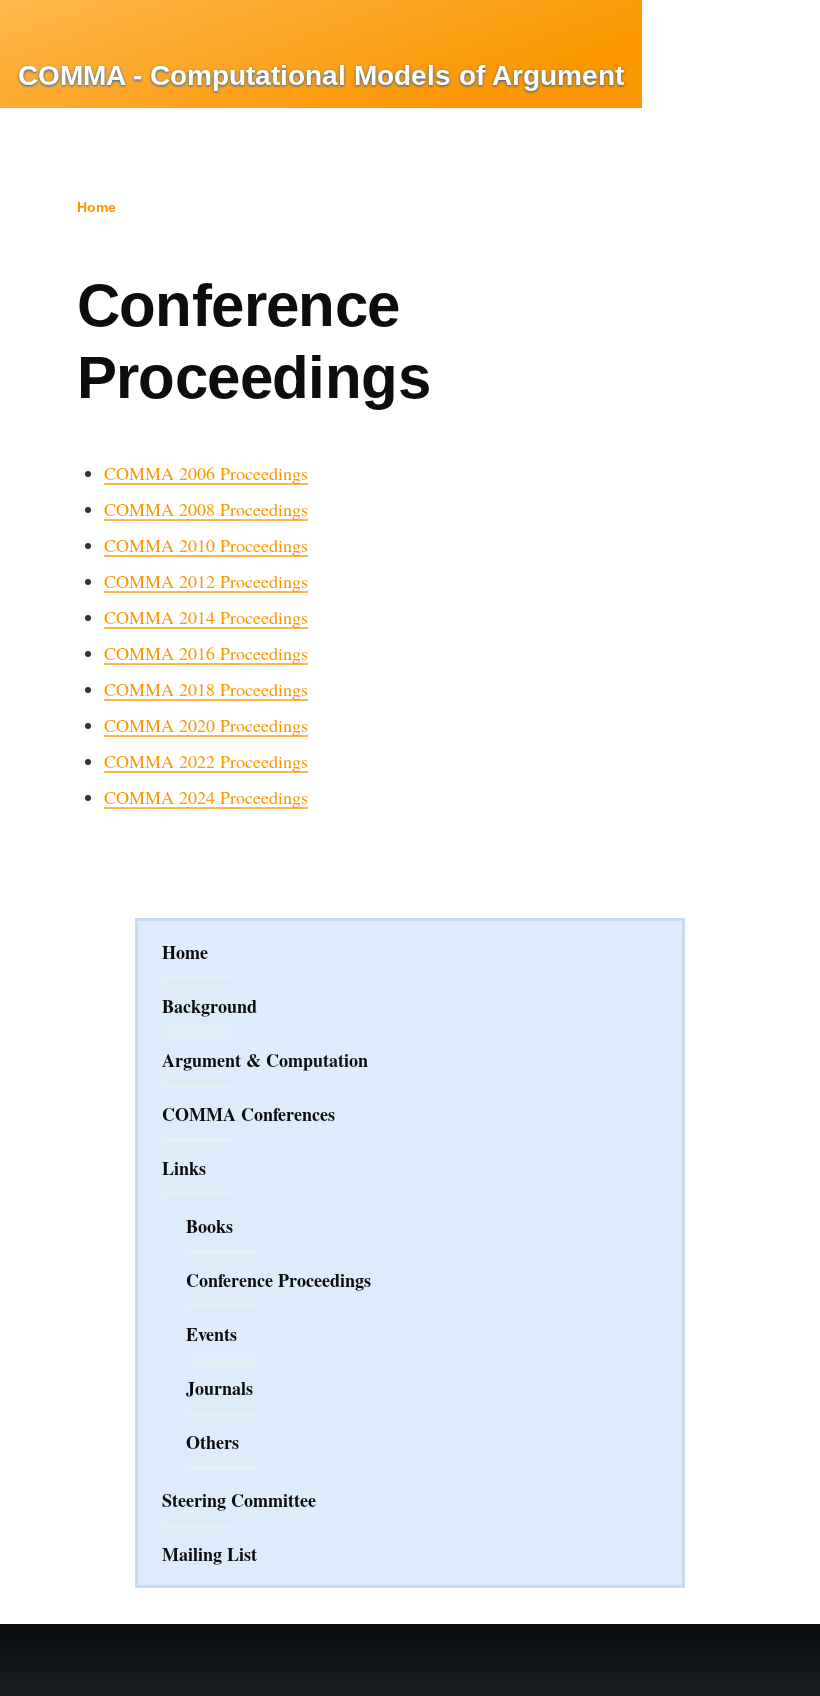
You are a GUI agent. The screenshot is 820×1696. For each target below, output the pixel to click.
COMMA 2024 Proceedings (206, 797)
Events (211, 1334)
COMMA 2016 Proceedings (206, 653)
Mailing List (209, 1554)
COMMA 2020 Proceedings (206, 725)
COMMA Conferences (248, 1114)
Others (212, 1442)
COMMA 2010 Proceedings (206, 545)
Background (209, 1006)
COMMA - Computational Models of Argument (321, 75)
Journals (219, 1388)
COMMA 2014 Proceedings (206, 617)
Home (96, 207)
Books (209, 1226)
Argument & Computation (265, 1060)
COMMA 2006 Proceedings (206, 473)
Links (184, 1168)
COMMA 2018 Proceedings (206, 689)
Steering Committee (239, 1500)
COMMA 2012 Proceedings (206, 581)
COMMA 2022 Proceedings (206, 761)
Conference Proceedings (278, 1280)
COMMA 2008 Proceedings (206, 509)
